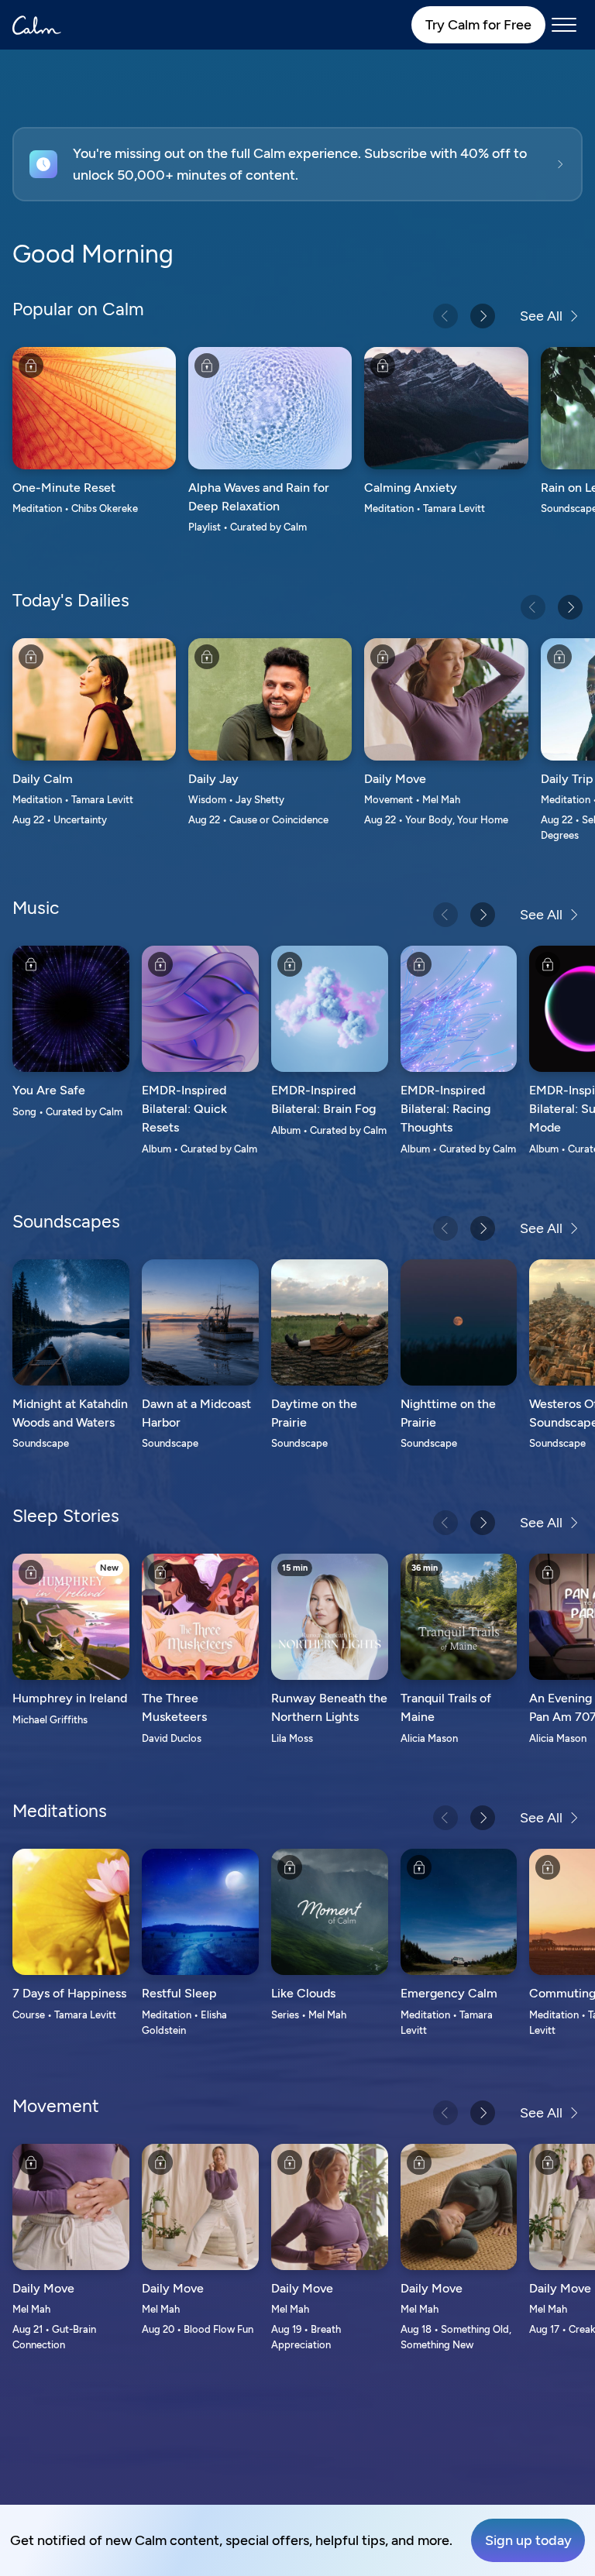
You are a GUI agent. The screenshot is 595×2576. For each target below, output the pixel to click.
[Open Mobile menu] (564, 25)
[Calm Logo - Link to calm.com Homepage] (37, 25)
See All (541, 316)
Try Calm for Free (478, 25)
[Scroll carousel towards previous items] (445, 316)
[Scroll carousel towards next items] (483, 316)
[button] (297, 164)
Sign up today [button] (528, 2540)
